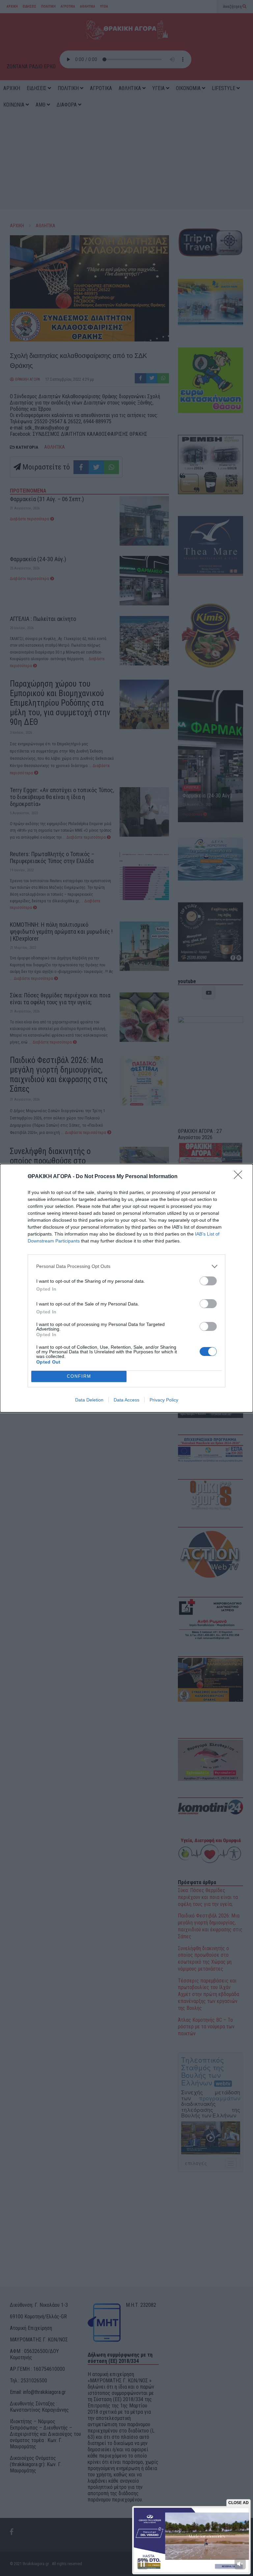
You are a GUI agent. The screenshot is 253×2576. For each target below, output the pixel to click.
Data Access (126, 1400)
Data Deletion (89, 1400)
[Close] (240, 1177)
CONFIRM (79, 1376)
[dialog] (126, 1288)
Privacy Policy (164, 1400)
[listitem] (126, 1266)
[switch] (208, 1281)
